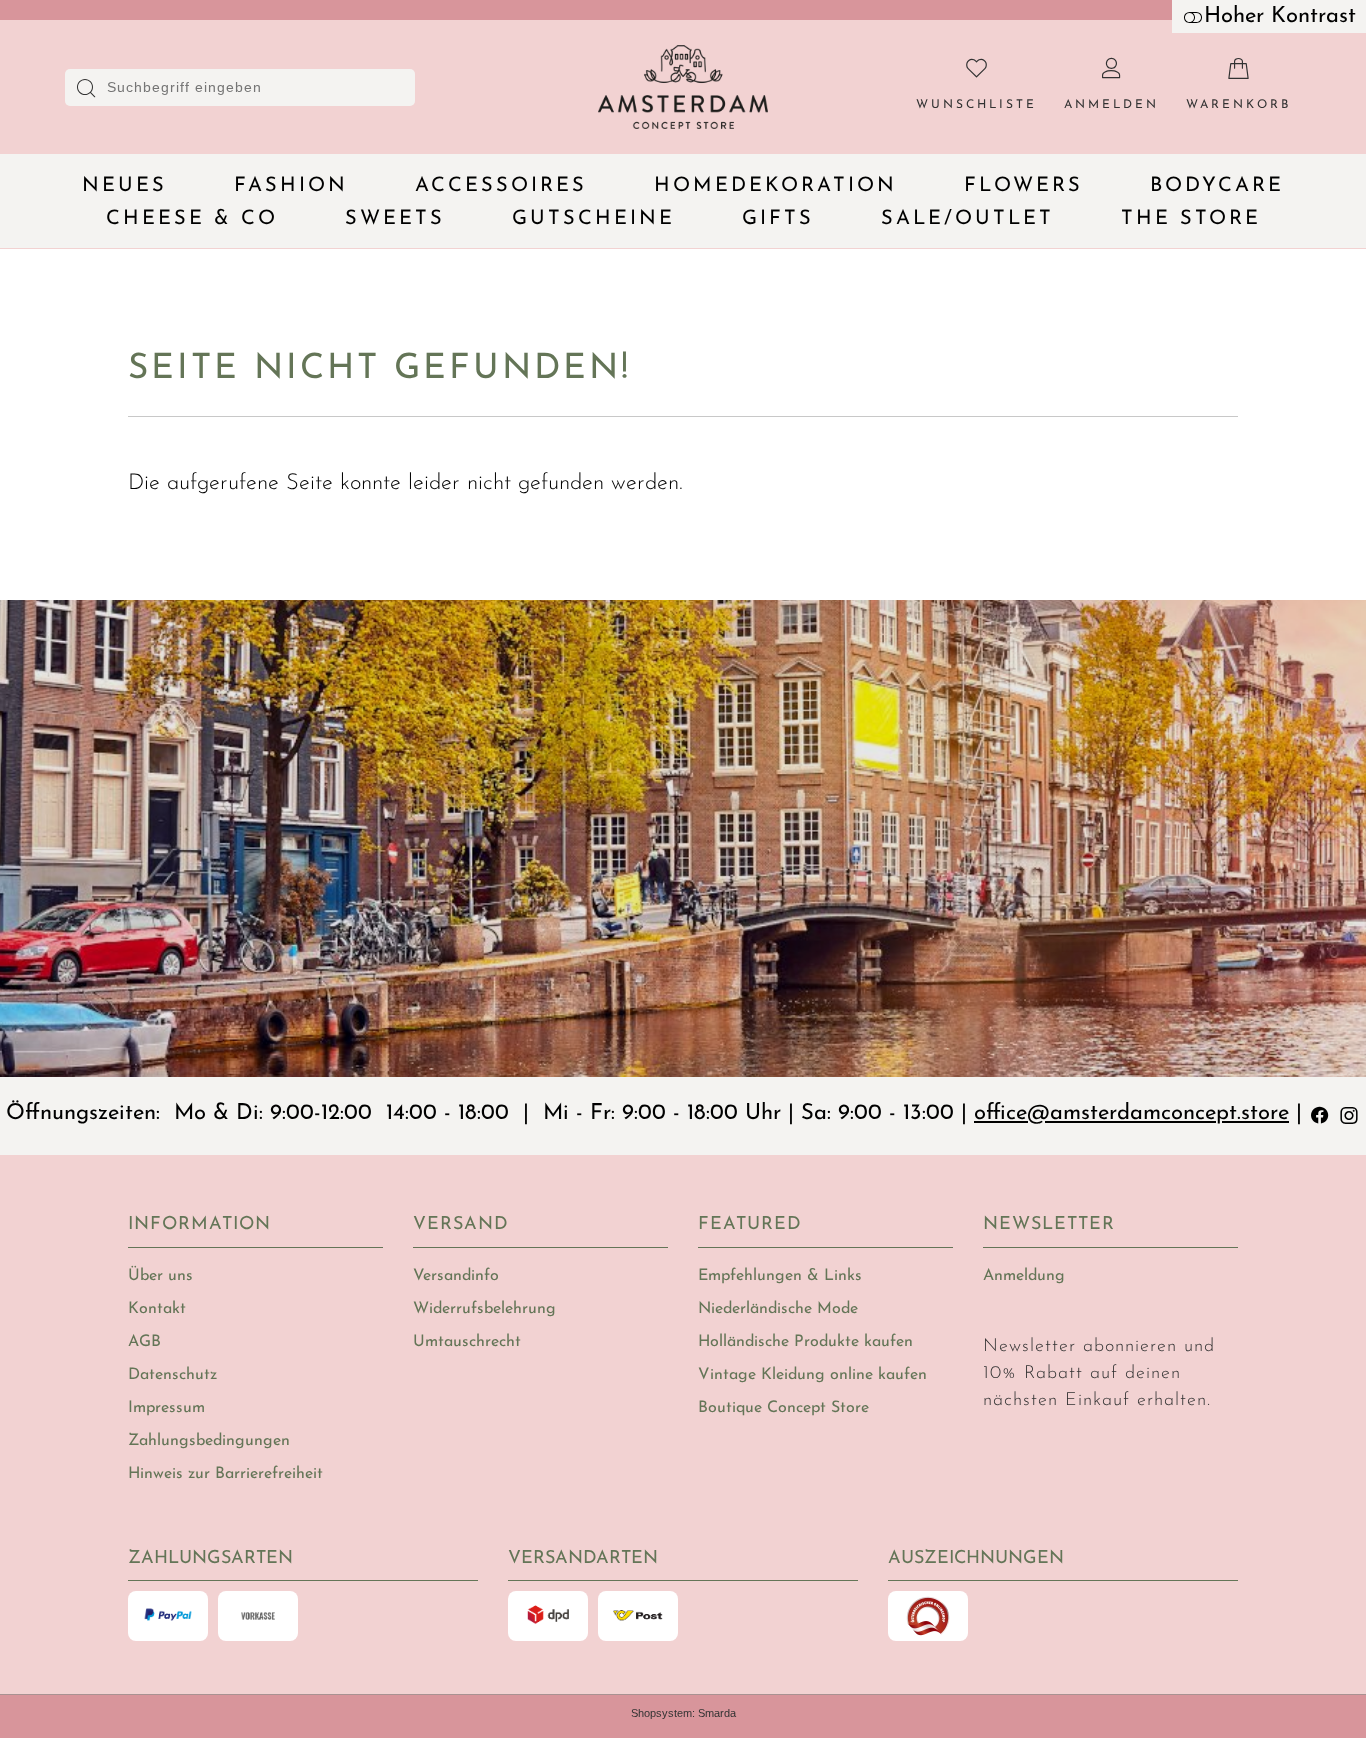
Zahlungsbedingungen (209, 1441)
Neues (124, 186)
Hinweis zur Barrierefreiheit (225, 1474)
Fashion (291, 186)
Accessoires (501, 186)
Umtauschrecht (467, 1342)
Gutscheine (593, 219)
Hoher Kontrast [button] (1280, 16)
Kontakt (157, 1309)
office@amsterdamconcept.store (1131, 1113)
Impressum (166, 1408)
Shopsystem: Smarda (683, 1713)
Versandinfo (456, 1276)
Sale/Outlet (967, 219)
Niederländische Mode (778, 1309)
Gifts (778, 219)
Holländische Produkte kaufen (805, 1342)
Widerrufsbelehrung (484, 1309)
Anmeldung (1024, 1276)
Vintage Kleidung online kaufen (812, 1375)
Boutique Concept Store (783, 1408)
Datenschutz (172, 1375)
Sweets (395, 219)
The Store (1191, 219)
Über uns (160, 1276)
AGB (144, 1342)
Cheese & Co (192, 219)
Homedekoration (775, 186)
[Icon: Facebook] (1320, 1113)
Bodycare (1217, 186)
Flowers (1023, 186)
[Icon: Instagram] (1349, 1113)
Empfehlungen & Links (780, 1276)
